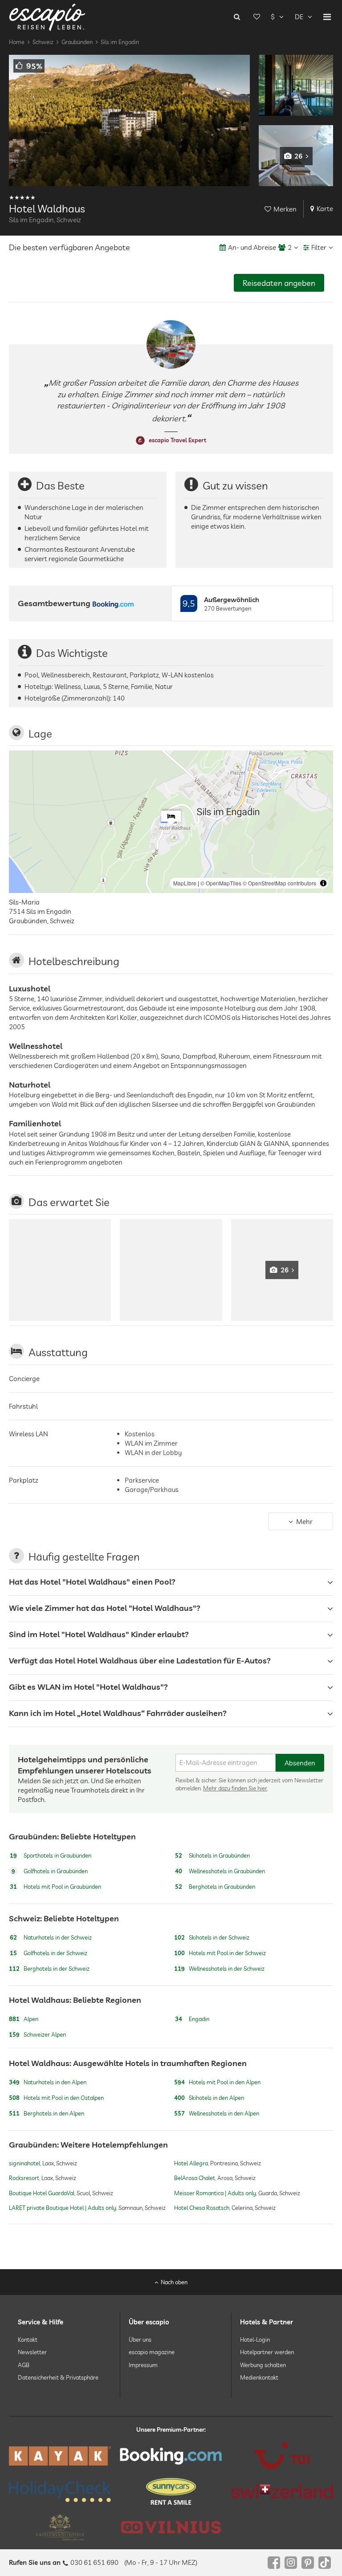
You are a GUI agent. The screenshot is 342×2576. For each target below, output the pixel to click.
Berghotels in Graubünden (215, 1887)
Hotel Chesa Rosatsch (202, 2208)
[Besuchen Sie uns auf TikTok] (325, 2563)
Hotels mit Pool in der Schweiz (220, 1953)
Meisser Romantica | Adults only (215, 2193)
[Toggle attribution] (323, 883)
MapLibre (185, 883)
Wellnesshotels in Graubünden (220, 1871)
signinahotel (24, 2163)
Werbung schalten (263, 2364)
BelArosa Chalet (195, 2178)
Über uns (140, 2340)
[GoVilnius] (171, 2527)
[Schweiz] (282, 2491)
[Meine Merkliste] (256, 17)
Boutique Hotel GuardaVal (42, 2193)
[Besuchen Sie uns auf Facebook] (274, 2563)
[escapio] (47, 17)
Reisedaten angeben (279, 283)
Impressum (143, 2364)
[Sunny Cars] (171, 2491)
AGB (24, 2364)
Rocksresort (24, 2178)
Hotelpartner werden (267, 2352)
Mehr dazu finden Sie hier (235, 1788)
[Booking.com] (171, 2456)
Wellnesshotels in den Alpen (217, 2113)
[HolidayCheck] (60, 2491)
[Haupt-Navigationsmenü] (327, 17)
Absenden (300, 1763)
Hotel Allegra (191, 2163)
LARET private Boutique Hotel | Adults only (63, 2208)
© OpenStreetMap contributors (279, 883)
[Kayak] (60, 2456)
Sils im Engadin (120, 42)
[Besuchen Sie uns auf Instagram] (291, 2563)
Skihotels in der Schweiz (212, 1937)
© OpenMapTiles (221, 883)
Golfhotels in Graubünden (50, 1871)
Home (17, 42)
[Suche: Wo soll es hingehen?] (237, 17)
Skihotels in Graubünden (212, 1855)
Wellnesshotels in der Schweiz (219, 1969)
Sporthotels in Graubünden (51, 1855)
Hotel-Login (255, 2340)
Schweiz (43, 42)
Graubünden (77, 42)
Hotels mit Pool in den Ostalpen (56, 2098)
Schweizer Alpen (37, 2035)
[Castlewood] (60, 2527)
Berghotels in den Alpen (47, 2113)
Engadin (192, 2019)
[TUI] (282, 2456)
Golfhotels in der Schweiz (49, 1953)
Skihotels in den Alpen (209, 2098)
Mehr (304, 1522)
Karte (325, 209)
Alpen (24, 2019)
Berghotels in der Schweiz (49, 1969)
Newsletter (32, 2352)
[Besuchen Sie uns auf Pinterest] (308, 2563)
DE (299, 17)
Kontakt (28, 2340)
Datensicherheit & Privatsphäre (58, 2377)
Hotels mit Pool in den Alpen (217, 2082)
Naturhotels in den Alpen (48, 2082)
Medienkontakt (259, 2377)
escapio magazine (152, 2352)
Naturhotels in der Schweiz (51, 1937)
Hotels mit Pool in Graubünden (55, 1887)
